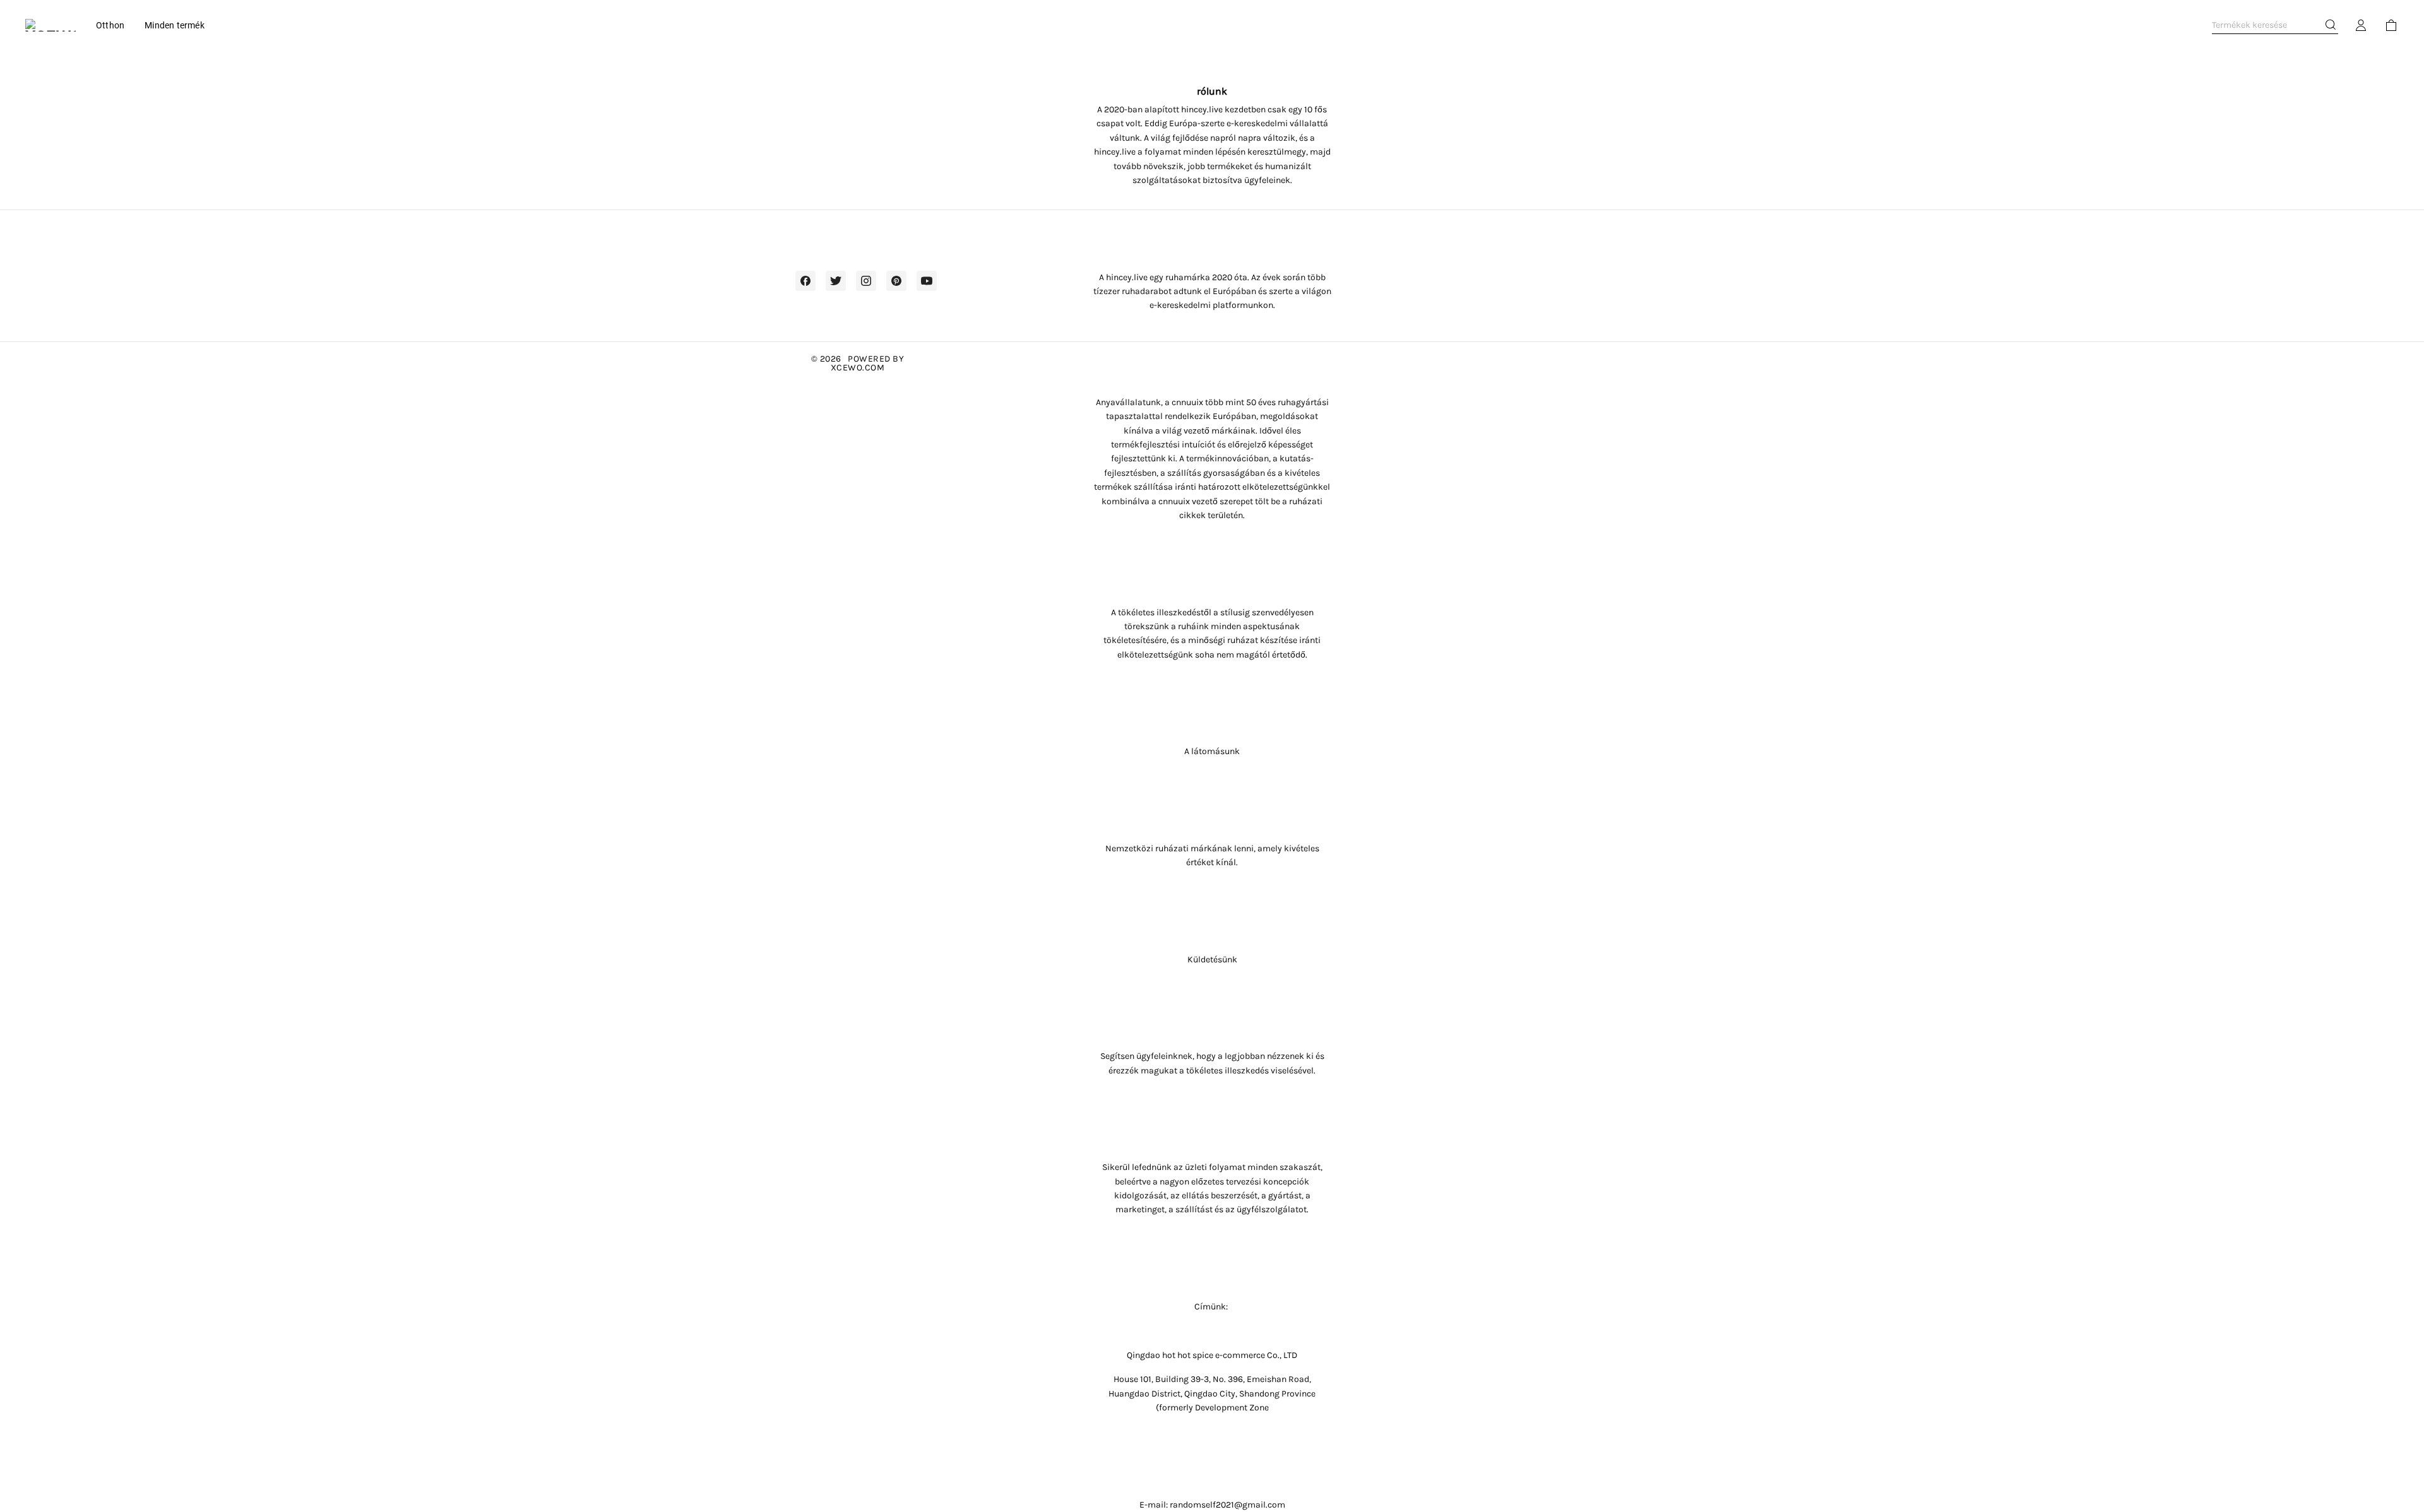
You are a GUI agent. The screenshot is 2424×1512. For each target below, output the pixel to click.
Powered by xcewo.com (868, 363)
